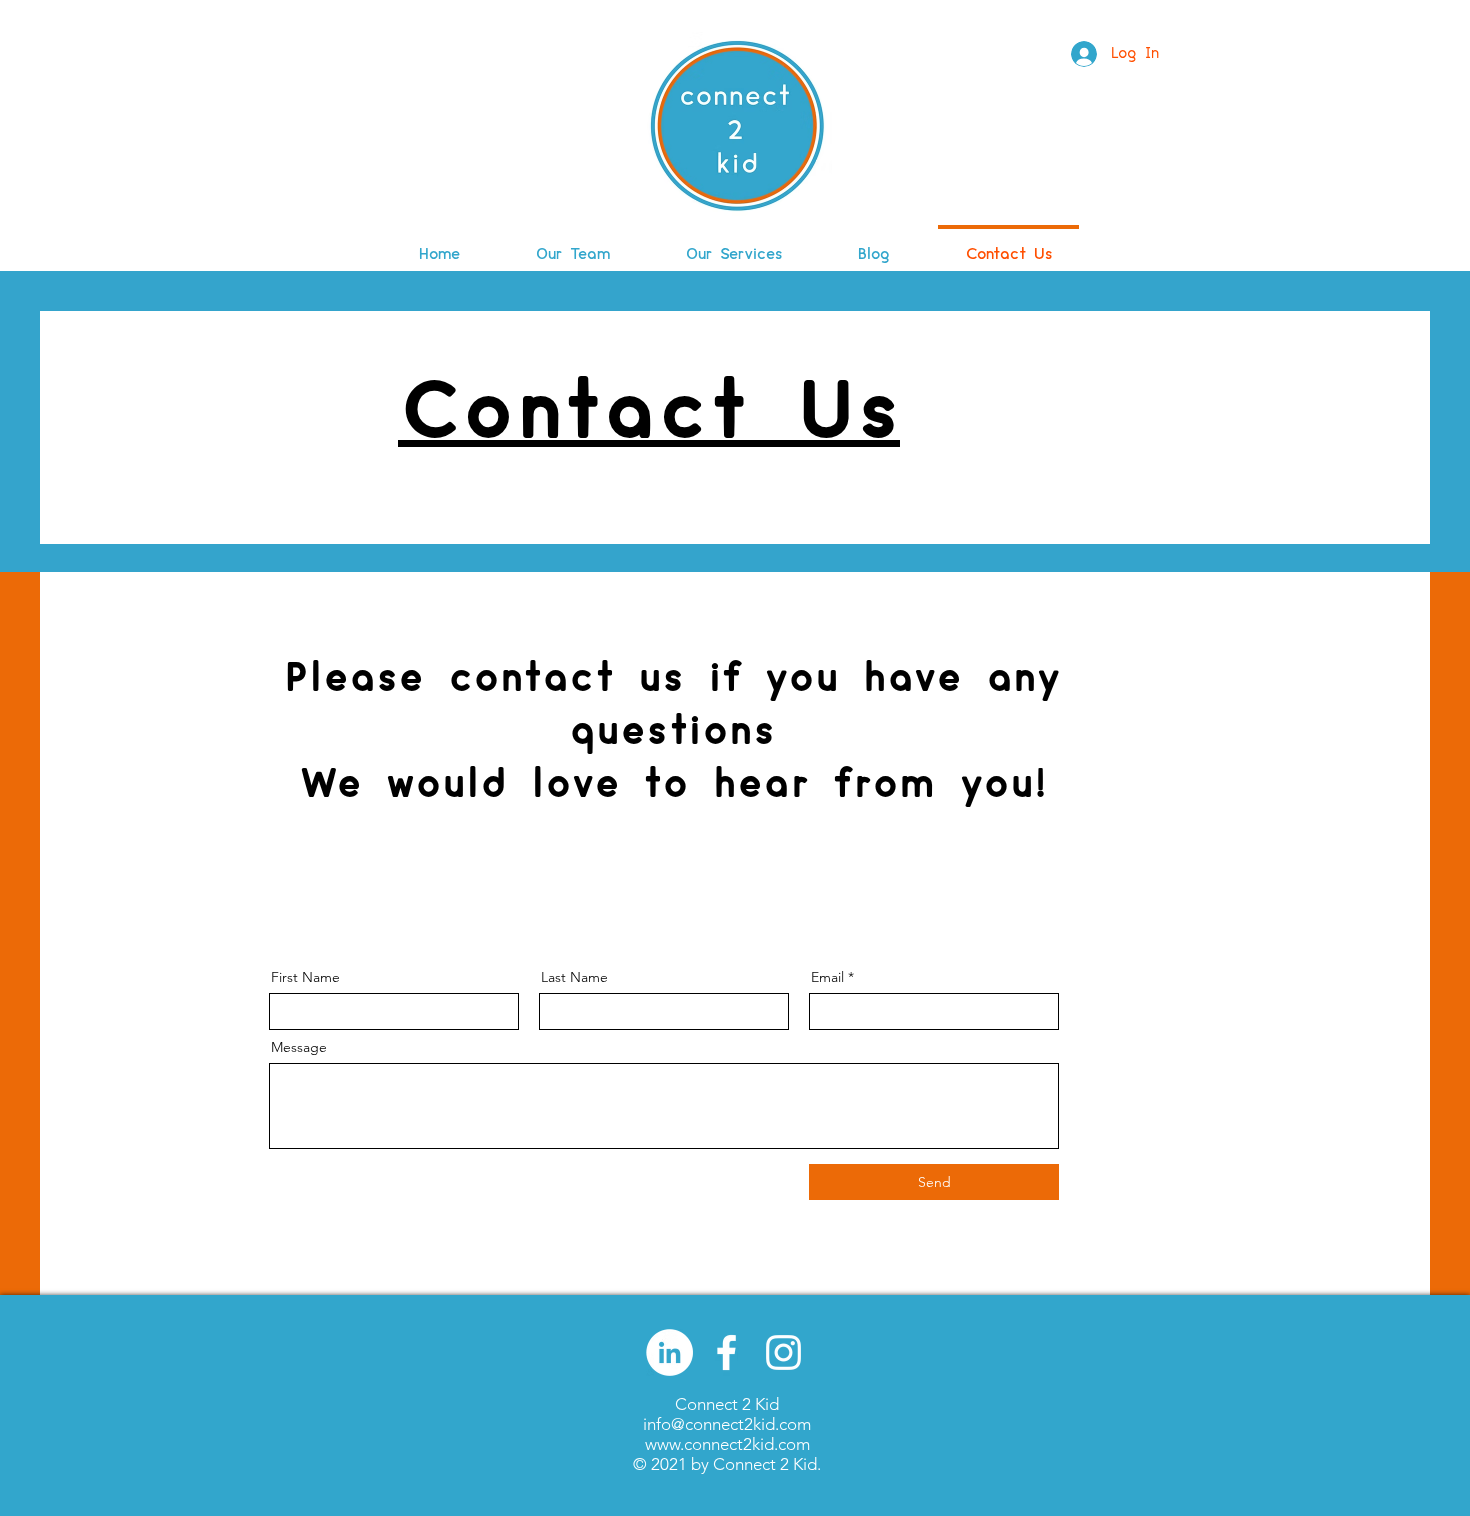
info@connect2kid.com (727, 1424)
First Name (305, 977)
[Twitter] (783, 1352)
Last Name (574, 977)
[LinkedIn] (669, 1352)
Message (299, 1047)
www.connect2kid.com (727, 1444)
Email (827, 977)
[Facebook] (726, 1352)
